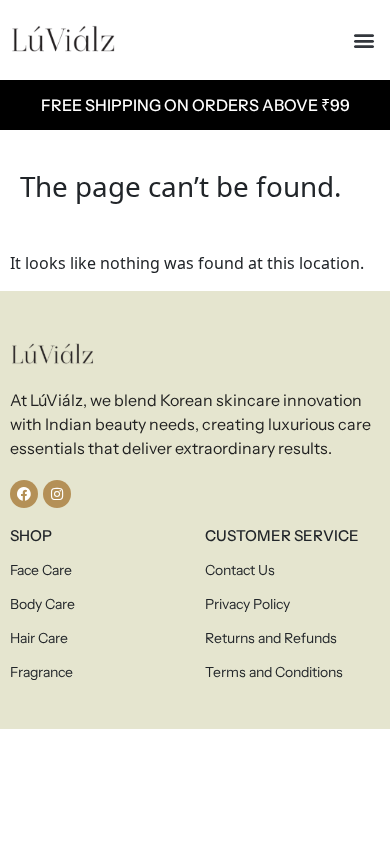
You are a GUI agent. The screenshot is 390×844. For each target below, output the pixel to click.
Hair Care (39, 638)
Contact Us (240, 570)
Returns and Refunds (271, 638)
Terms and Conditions (274, 672)
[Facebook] (24, 494)
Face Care (41, 570)
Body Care (42, 604)
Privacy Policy (247, 604)
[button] (363, 40)
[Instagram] (57, 494)
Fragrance (41, 672)
